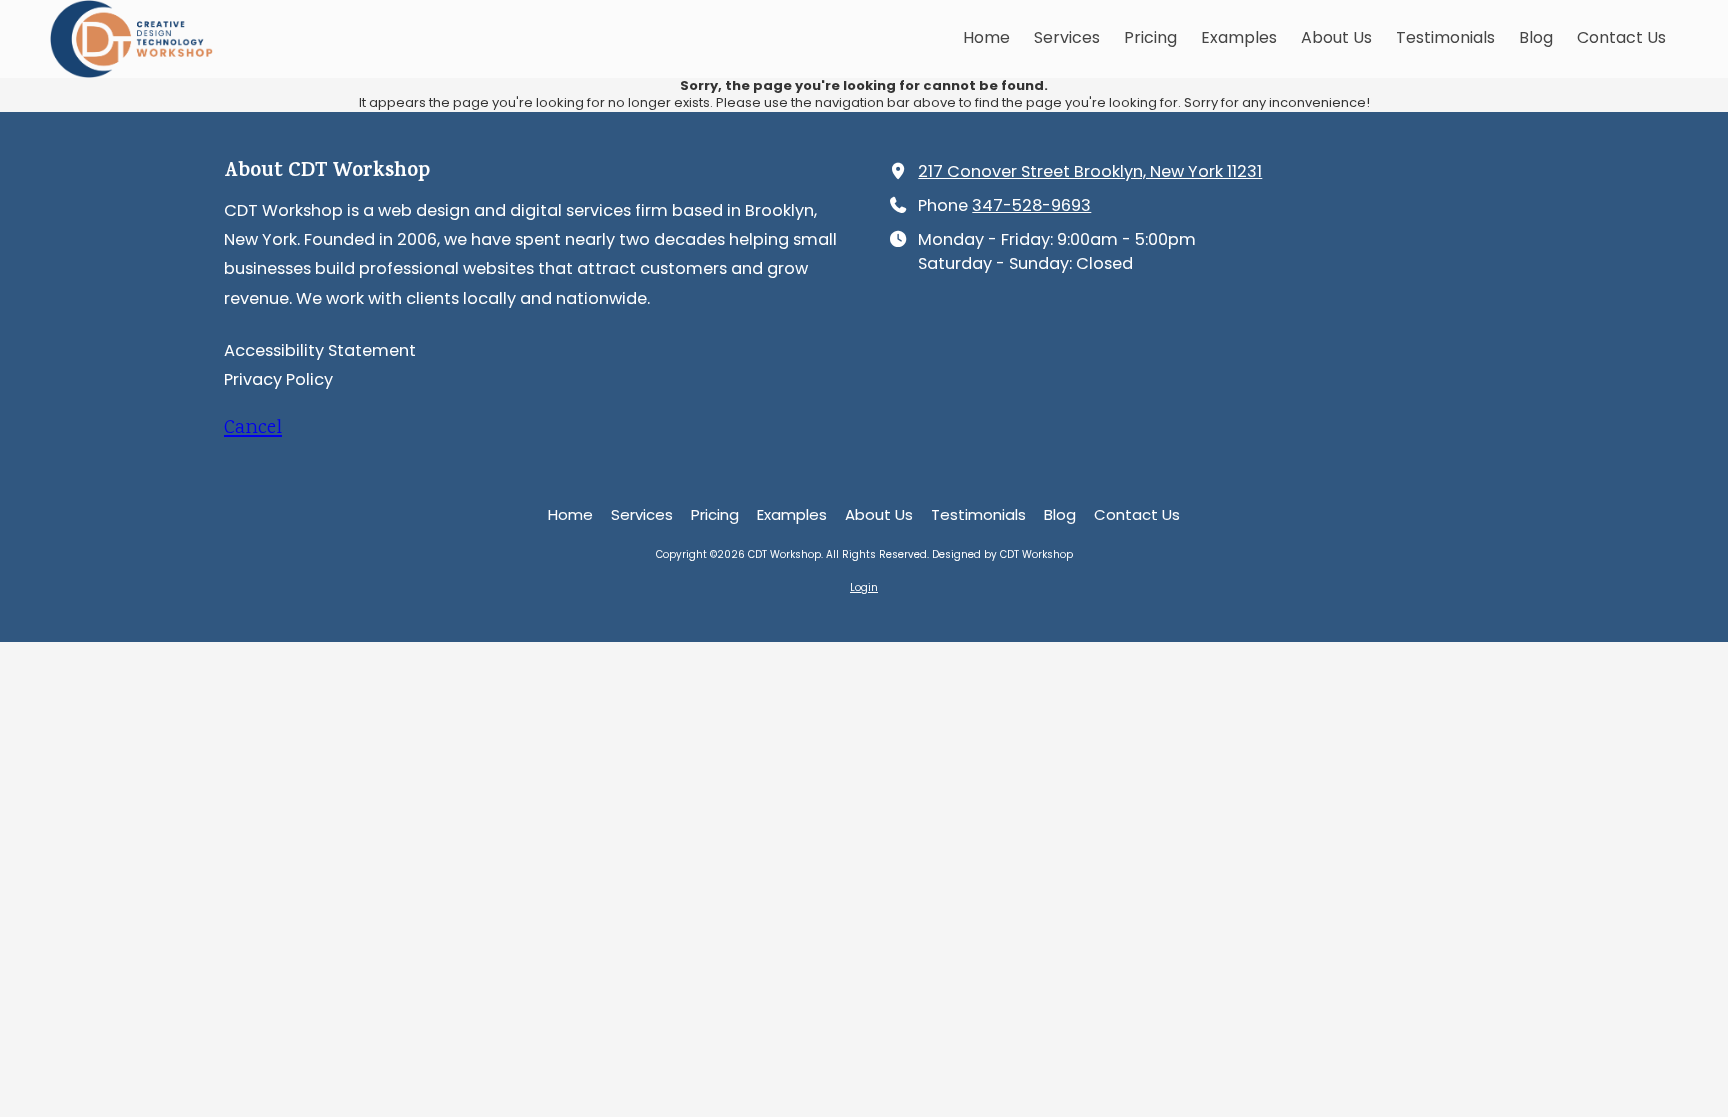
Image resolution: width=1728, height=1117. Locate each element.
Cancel (253, 428)
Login (864, 587)
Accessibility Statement (320, 350)
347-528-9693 (1031, 205)
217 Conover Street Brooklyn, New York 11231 (1090, 171)
